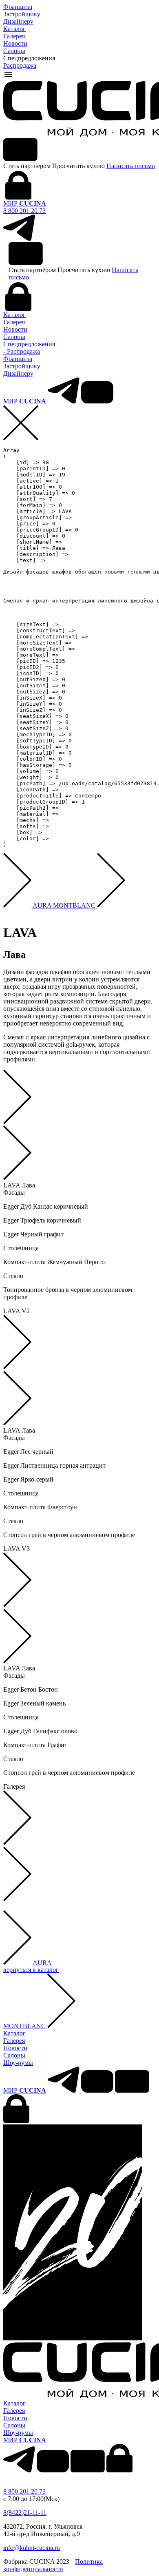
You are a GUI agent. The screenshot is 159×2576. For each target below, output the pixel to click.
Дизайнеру (18, 21)
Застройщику (22, 14)
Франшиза (18, 7)
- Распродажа (22, 351)
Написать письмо (131, 166)
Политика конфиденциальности (53, 2565)
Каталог (14, 29)
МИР (25, 203)
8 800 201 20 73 (24, 211)
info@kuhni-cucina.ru (32, 2548)
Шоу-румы (18, 2063)
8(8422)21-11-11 (25, 2513)
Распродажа (20, 65)
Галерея (14, 36)
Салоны (14, 51)
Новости (15, 43)
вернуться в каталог (31, 1970)
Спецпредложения (29, 344)
